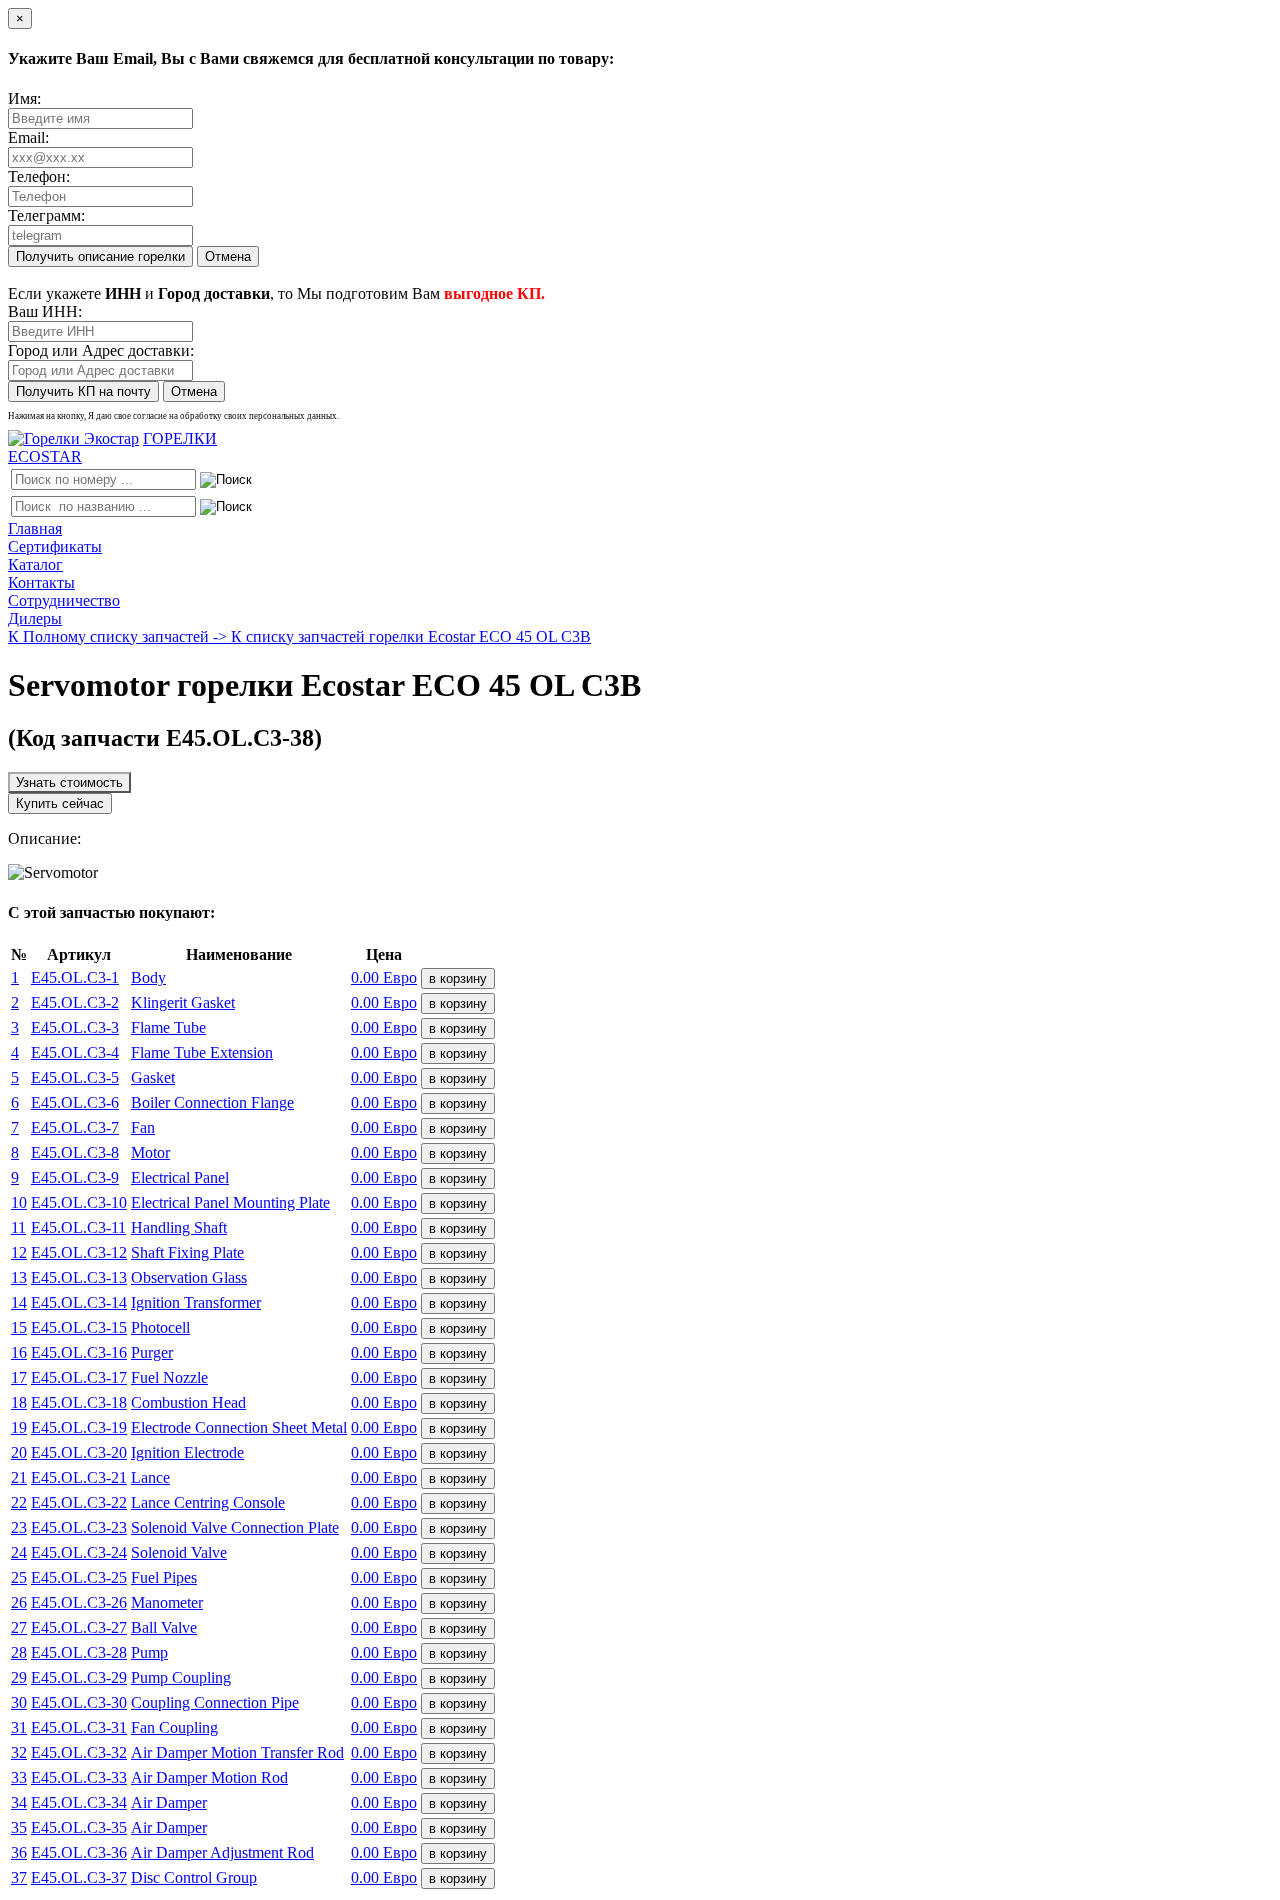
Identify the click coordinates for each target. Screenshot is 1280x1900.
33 (19, 1777)
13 (19, 1277)
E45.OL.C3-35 (79, 1827)
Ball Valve (164, 1627)
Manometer (167, 1602)
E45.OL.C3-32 (79, 1752)
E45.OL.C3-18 (79, 1402)
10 (19, 1202)
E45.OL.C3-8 (75, 1152)
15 (19, 1327)
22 (19, 1502)
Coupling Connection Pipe (215, 1702)
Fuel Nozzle (169, 1377)
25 (19, 1577)
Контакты (41, 582)
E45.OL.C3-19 (79, 1427)
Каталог (35, 564)
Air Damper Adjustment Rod (222, 1852)
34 (19, 1802)
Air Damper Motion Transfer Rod (237, 1752)
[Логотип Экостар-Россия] (73, 438)
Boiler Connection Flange (212, 1102)
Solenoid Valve (179, 1552)
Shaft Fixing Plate (187, 1252)
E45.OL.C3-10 (79, 1202)
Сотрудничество (64, 600)
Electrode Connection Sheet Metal (239, 1427)
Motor (150, 1152)
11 (18, 1227)
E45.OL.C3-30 (79, 1702)
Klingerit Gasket (183, 1002)
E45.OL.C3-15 (79, 1327)
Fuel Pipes (164, 1577)
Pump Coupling (181, 1677)
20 (19, 1452)
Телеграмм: (46, 215)
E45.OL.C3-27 (79, 1627)
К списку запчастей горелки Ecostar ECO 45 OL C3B (411, 636)
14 (19, 1302)
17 (19, 1377)
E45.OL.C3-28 (79, 1652)
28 (19, 1652)
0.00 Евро (384, 977)
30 (19, 1702)
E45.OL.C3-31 (79, 1727)
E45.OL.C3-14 (79, 1302)
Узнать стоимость (69, 782)
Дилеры (35, 618)
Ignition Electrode (187, 1452)
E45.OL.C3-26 (79, 1602)
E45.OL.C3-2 (75, 1002)
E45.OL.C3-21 (79, 1477)
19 (19, 1427)
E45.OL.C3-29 (79, 1677)
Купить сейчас (60, 803)
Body (148, 977)
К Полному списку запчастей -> (119, 636)
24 (19, 1552)
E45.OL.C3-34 (79, 1802)
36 (19, 1852)
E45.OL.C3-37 (79, 1877)
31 (19, 1727)
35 (19, 1827)
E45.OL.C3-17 (79, 1377)
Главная (35, 528)
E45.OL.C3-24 (79, 1552)
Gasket (153, 1077)
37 (19, 1877)
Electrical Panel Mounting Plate (230, 1202)
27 (19, 1627)
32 (19, 1752)
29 (19, 1677)
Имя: (24, 98)
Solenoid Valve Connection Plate (235, 1527)
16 (19, 1352)
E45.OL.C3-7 (75, 1127)
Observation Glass (189, 1277)
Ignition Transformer (196, 1302)
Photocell (160, 1327)
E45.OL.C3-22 (79, 1502)
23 (19, 1527)
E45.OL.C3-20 (79, 1452)
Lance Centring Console (208, 1502)
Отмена (228, 256)
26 (19, 1602)
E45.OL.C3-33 (79, 1777)
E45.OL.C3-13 (79, 1277)
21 (19, 1477)
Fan (143, 1127)
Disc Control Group (194, 1877)
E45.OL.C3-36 (79, 1852)
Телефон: (39, 176)
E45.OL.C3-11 (78, 1227)
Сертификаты (55, 546)
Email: (28, 137)
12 (19, 1252)
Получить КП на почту (83, 391)
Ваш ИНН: (45, 311)
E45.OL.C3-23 (79, 1527)
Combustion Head (188, 1402)
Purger (152, 1352)
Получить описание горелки (100, 256)
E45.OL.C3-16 (79, 1352)
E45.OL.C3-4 (75, 1052)
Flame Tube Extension (202, 1052)
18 (19, 1402)
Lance (150, 1477)
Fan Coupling (174, 1727)
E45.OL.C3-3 (75, 1027)
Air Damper (169, 1802)
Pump (149, 1652)
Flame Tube (168, 1027)
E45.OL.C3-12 (79, 1252)
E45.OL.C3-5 (75, 1077)
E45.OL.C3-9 (75, 1177)
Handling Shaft (179, 1227)
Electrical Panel (180, 1177)
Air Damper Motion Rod (209, 1777)
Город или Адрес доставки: (101, 350)
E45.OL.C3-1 (75, 977)
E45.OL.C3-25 (79, 1577)
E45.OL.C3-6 (75, 1102)
